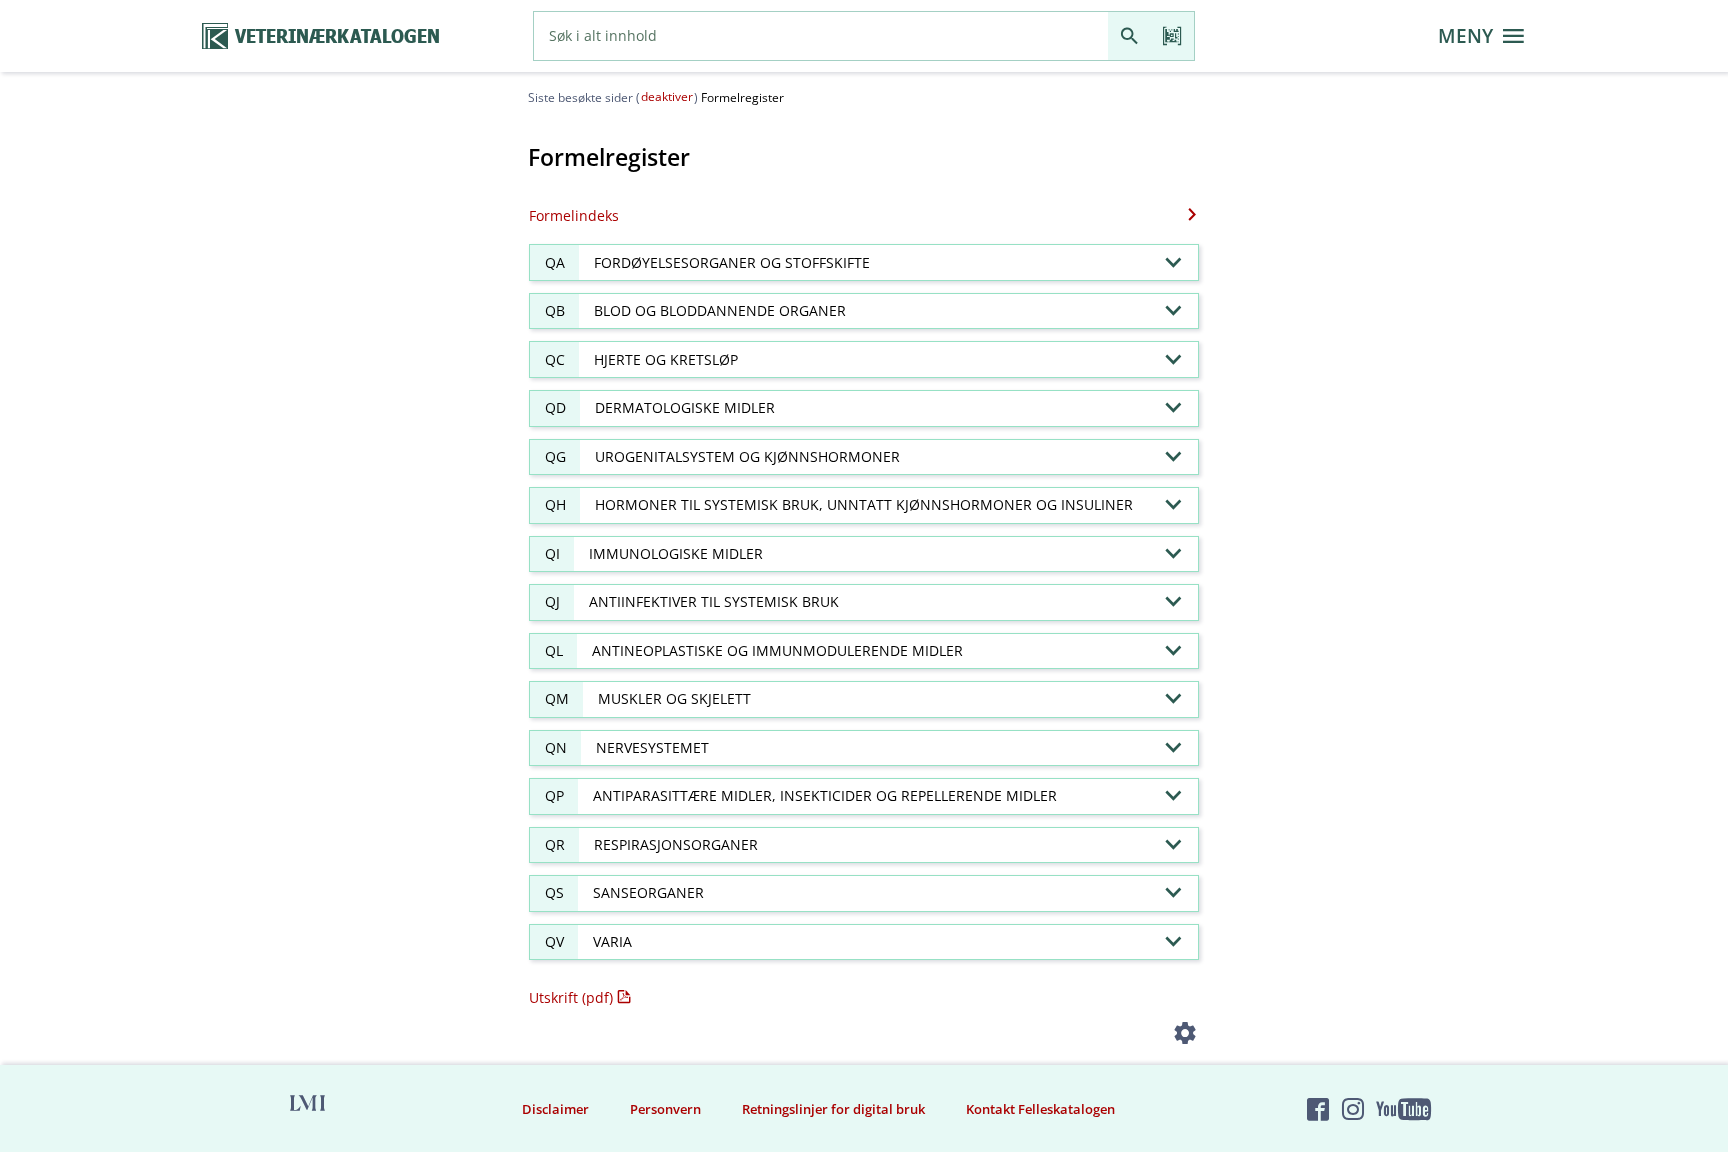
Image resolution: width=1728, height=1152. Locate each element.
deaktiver (667, 96)
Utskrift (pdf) (571, 997)
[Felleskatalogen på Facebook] (1318, 1109)
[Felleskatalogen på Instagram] (1353, 1109)
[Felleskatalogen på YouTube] (1403, 1109)
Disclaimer (555, 1109)
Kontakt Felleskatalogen (1040, 1109)
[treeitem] (863, 262)
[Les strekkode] (1172, 36)
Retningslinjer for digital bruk (833, 1109)
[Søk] (1129, 36)
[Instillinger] (1185, 1036)
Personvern (665, 1109)
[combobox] (821, 36)
